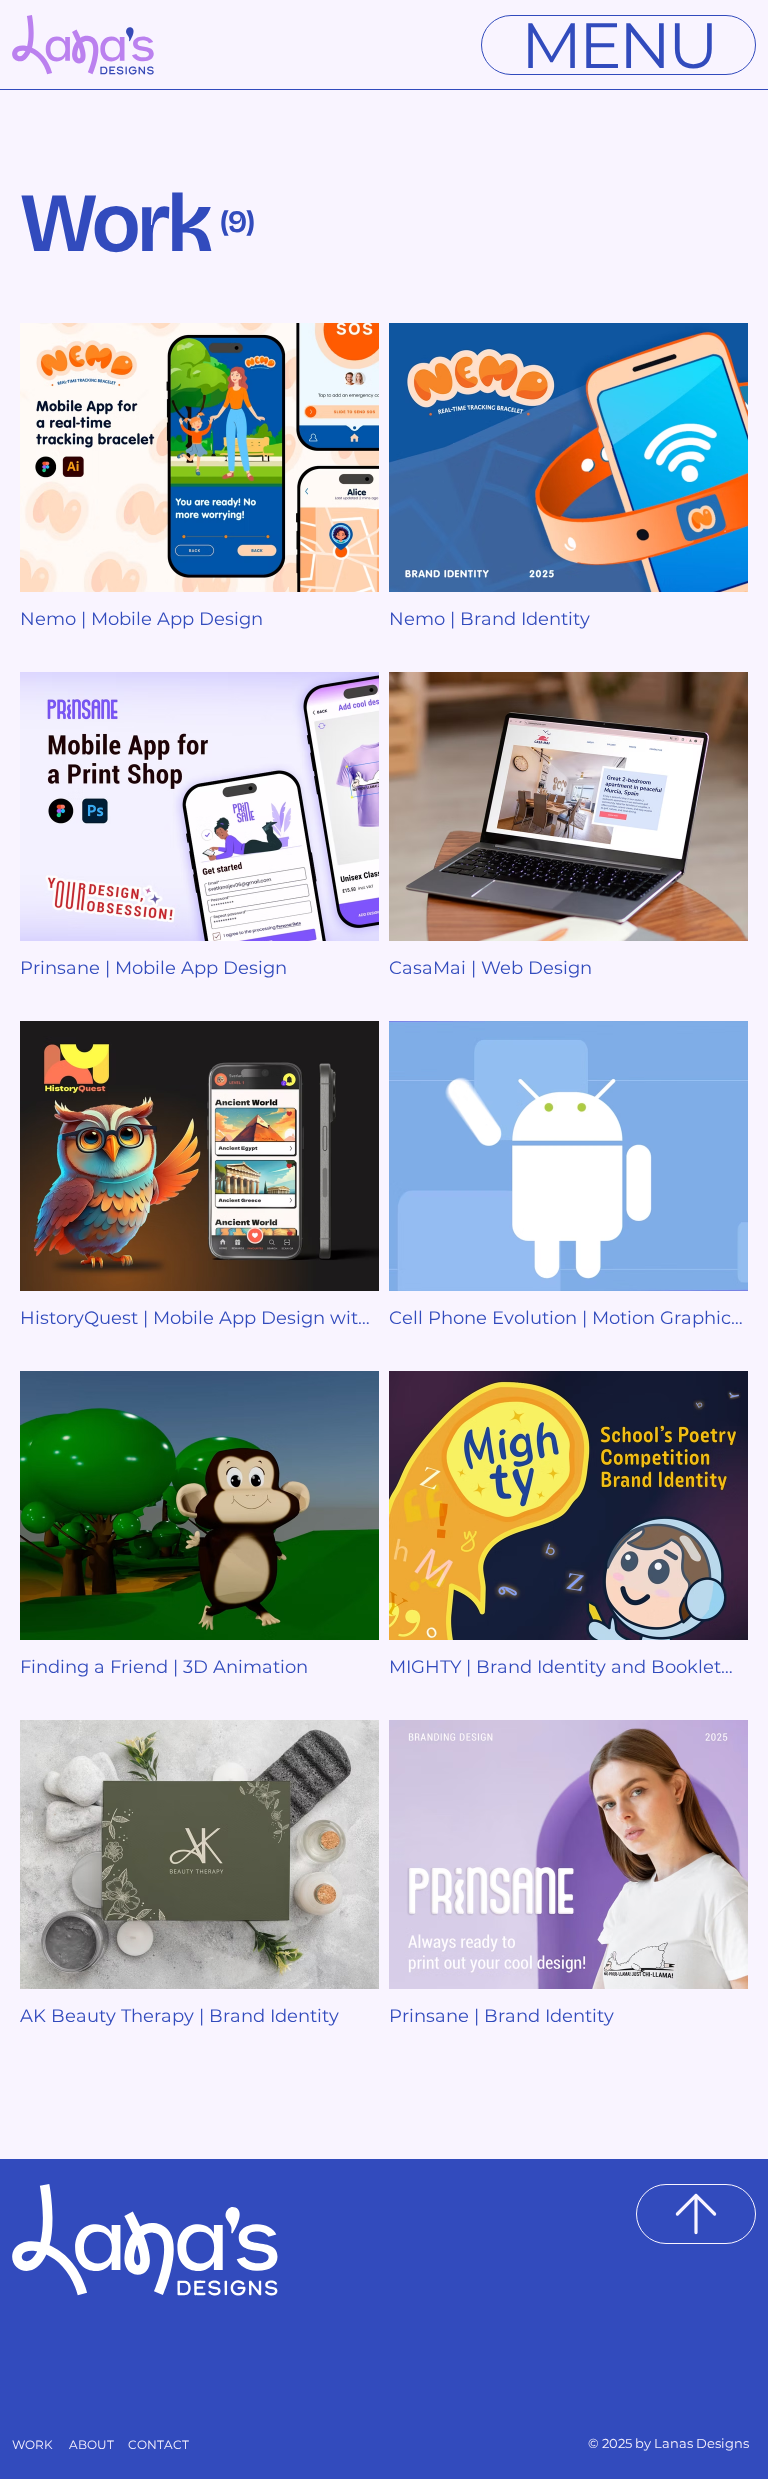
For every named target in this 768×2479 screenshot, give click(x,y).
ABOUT (91, 2444)
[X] (696, 2214)
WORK (32, 2444)
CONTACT (158, 2444)
